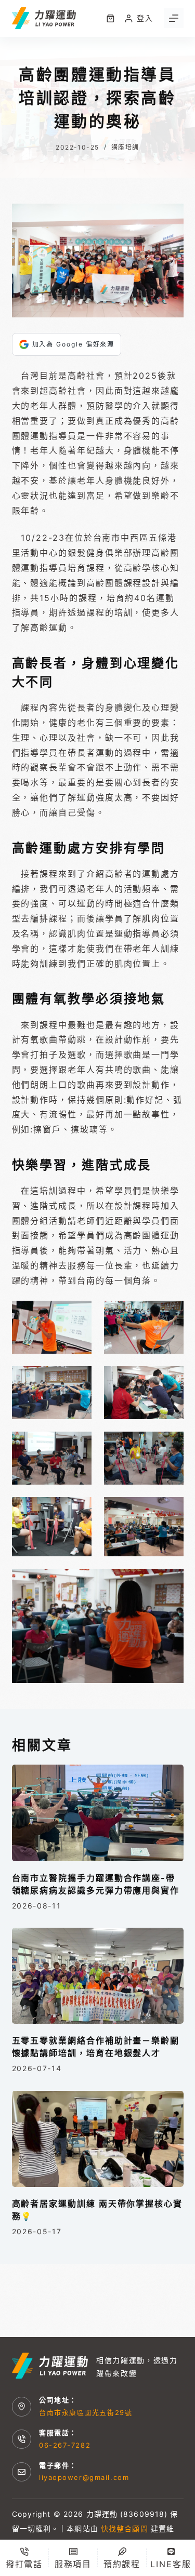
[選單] (174, 18)
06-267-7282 (65, 2445)
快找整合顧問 (125, 2528)
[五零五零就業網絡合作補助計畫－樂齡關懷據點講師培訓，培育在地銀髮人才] (98, 1976)
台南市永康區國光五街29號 (86, 2412)
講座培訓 (125, 147)
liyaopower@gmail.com (84, 2477)
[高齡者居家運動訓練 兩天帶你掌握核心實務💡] (98, 2139)
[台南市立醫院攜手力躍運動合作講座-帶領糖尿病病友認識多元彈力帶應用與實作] (98, 1813)
